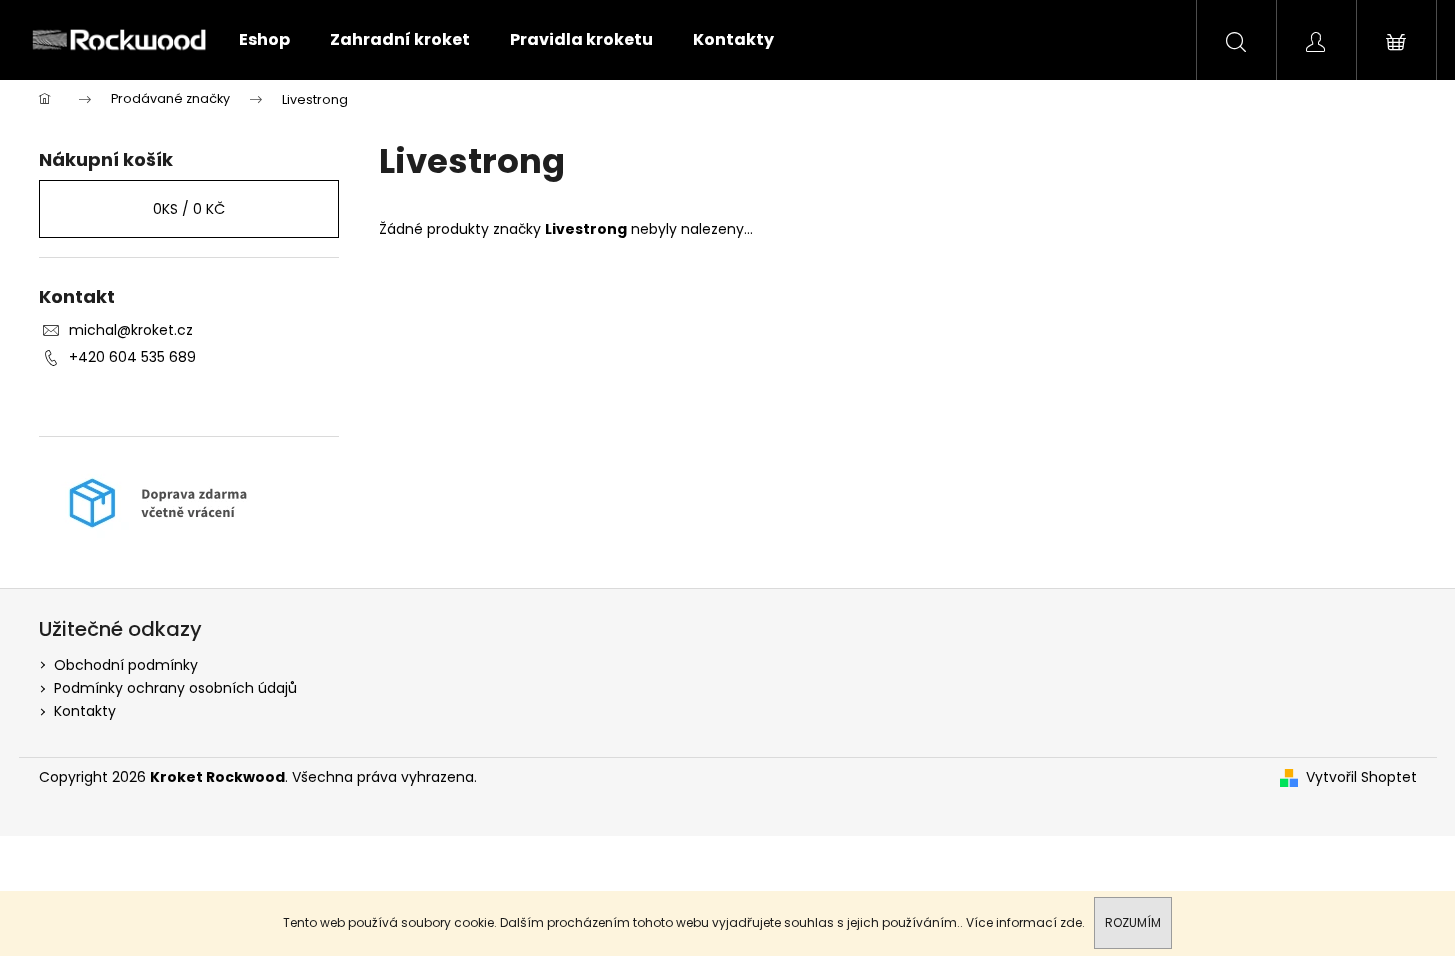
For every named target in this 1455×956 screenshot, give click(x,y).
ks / (189, 209)
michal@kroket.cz (131, 330)
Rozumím (1133, 922)
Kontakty (85, 711)
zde (1071, 922)
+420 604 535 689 (132, 357)
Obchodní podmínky (126, 665)
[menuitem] (264, 40)
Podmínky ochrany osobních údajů (175, 688)
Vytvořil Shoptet (1361, 777)
